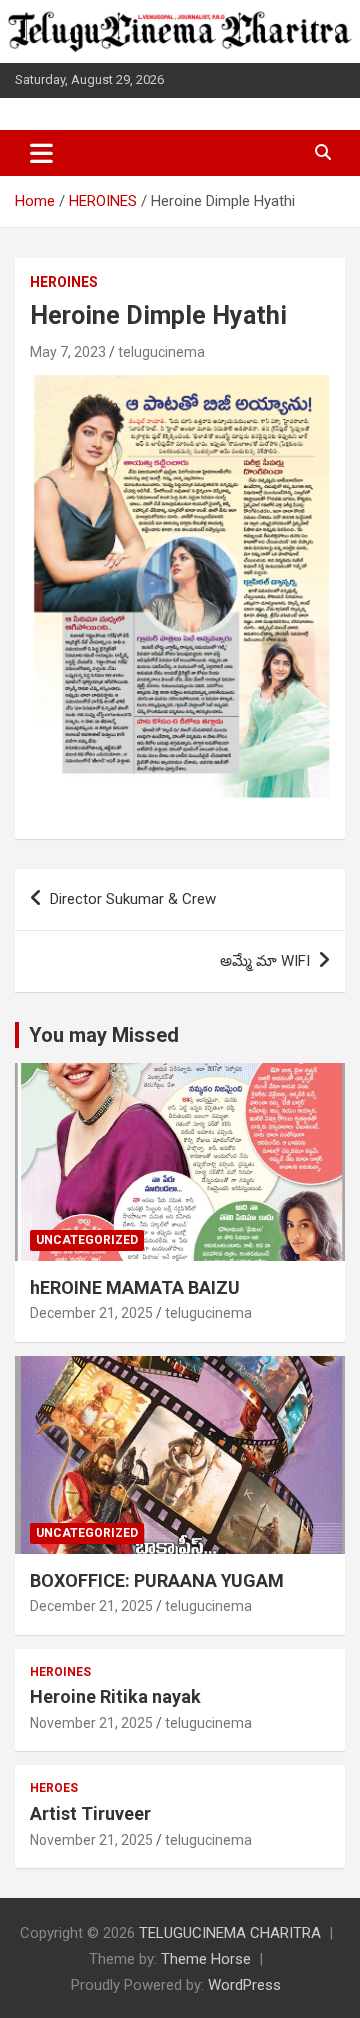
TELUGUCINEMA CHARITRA (230, 1933)
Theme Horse (206, 1959)
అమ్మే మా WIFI (265, 961)
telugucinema (161, 352)
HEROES (54, 1788)
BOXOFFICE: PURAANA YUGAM (157, 1580)
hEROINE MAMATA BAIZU (135, 1287)
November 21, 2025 (91, 1723)
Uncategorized (87, 1240)
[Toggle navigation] (41, 153)
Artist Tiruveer (90, 1813)
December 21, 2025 (91, 1313)
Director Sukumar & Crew (133, 899)
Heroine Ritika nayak (115, 1696)
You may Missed (104, 1035)
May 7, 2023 (68, 352)
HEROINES (64, 282)
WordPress (244, 1985)
